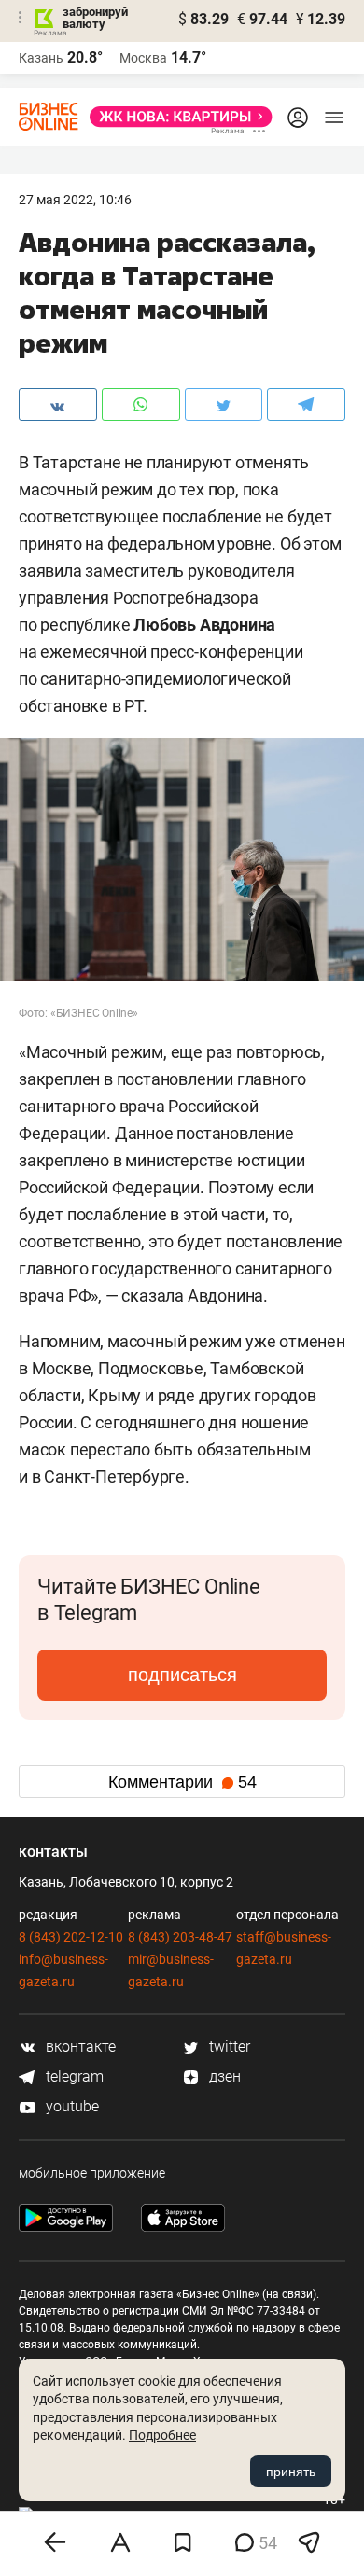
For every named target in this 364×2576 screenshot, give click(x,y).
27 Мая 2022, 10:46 (75, 200)
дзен (223, 2076)
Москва (143, 58)
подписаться (182, 1675)
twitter (228, 2047)
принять (291, 2472)
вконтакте (79, 2047)
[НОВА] (175, 117)
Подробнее (162, 2435)
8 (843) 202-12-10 (71, 1937)
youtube (70, 2106)
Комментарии (182, 1782)
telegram (73, 2076)
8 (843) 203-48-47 (180, 1937)
